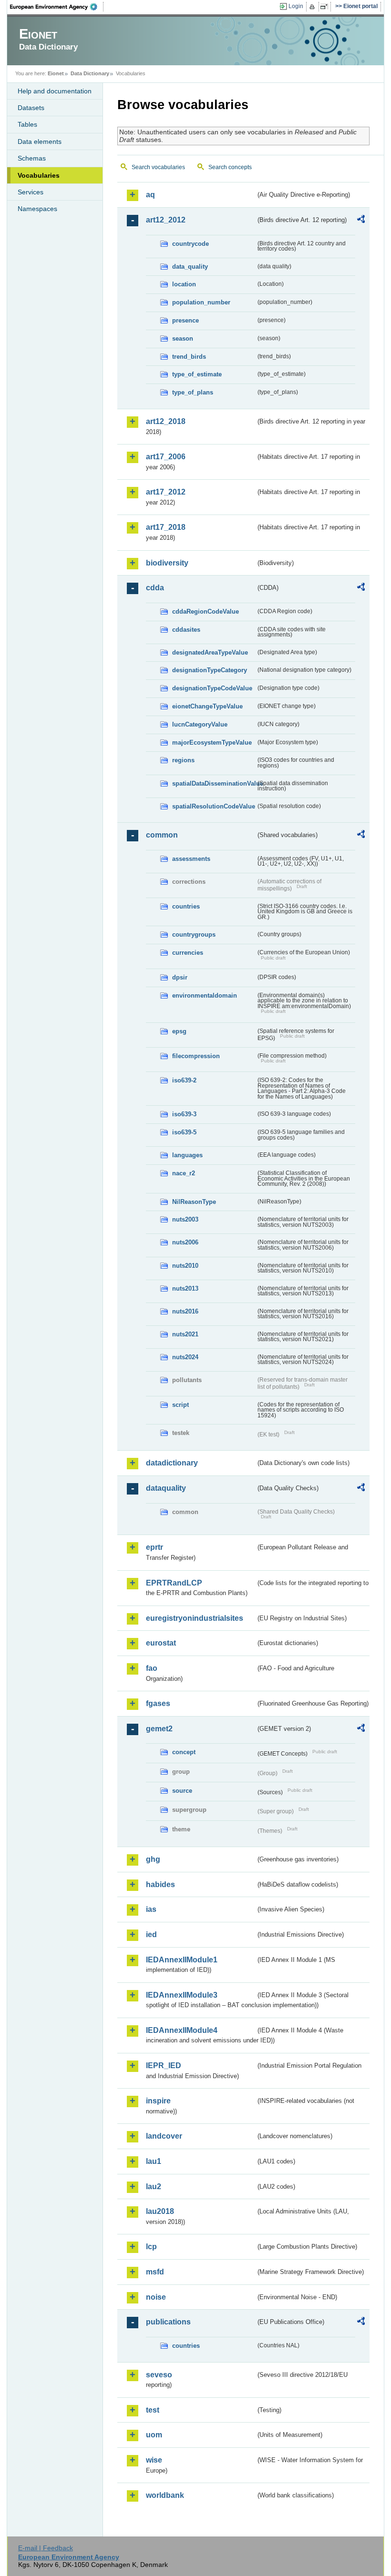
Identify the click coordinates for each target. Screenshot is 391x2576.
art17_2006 (166, 457)
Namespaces (37, 209)
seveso (159, 2375)
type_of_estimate (197, 374)
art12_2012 (166, 220)
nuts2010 (185, 1266)
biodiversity (167, 563)
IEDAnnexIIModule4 (182, 2030)
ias (151, 1909)
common (162, 835)
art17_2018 (166, 527)
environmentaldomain (205, 995)
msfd (155, 2272)
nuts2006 (185, 1242)
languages (187, 1155)
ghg (153, 1859)
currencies (188, 953)
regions (183, 760)
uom (154, 2435)
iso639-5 (184, 1132)
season (183, 338)
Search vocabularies (158, 167)
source (182, 1791)
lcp (151, 2247)
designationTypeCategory (210, 670)
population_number (201, 302)
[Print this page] (314, 7)
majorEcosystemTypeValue (212, 742)
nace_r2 (184, 1173)
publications (168, 2322)
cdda (155, 588)
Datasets (31, 108)
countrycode (190, 244)
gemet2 (159, 1729)
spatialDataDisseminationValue (214, 783)
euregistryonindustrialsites (195, 1618)
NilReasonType (194, 1202)
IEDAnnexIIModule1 (182, 1960)
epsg (179, 1031)
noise (156, 2297)
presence (185, 320)
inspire (158, 2101)
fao (152, 1668)
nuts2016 (185, 1311)
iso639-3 (184, 1114)
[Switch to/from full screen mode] (326, 7)
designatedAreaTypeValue (210, 652)
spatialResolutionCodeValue (214, 806)
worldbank (165, 2495)
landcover (164, 2136)
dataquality (166, 1488)
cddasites (186, 630)
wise (154, 2460)
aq (150, 195)
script (180, 1405)
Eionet (56, 73)
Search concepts (230, 167)
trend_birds (189, 357)
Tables (27, 124)
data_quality (190, 267)
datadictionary (172, 1463)
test (153, 2410)
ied (151, 1935)
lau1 (154, 2161)
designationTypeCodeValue (212, 688)
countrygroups (194, 934)
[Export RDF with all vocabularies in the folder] (361, 221)
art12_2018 (166, 421)
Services (31, 192)
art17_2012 (166, 492)
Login (296, 6)
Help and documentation (55, 91)
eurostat (161, 1643)
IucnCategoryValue (200, 724)
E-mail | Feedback (46, 2548)
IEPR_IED (164, 2066)
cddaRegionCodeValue (206, 611)
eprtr (154, 1547)
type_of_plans (193, 392)
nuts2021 (185, 1334)
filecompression (196, 1056)
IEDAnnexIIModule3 (182, 1995)
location (184, 284)
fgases (158, 1703)
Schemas (32, 158)
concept (184, 1752)
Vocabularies (39, 175)
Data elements (40, 141)
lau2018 (160, 2211)
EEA (57, 7)
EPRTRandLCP (174, 1583)
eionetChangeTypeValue (207, 706)
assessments (191, 859)
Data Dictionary (90, 73)
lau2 (154, 2187)
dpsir (180, 977)
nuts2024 (185, 1357)
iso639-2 (184, 1080)
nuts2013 (185, 1288)
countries (186, 906)
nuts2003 (185, 1219)
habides (160, 1884)
